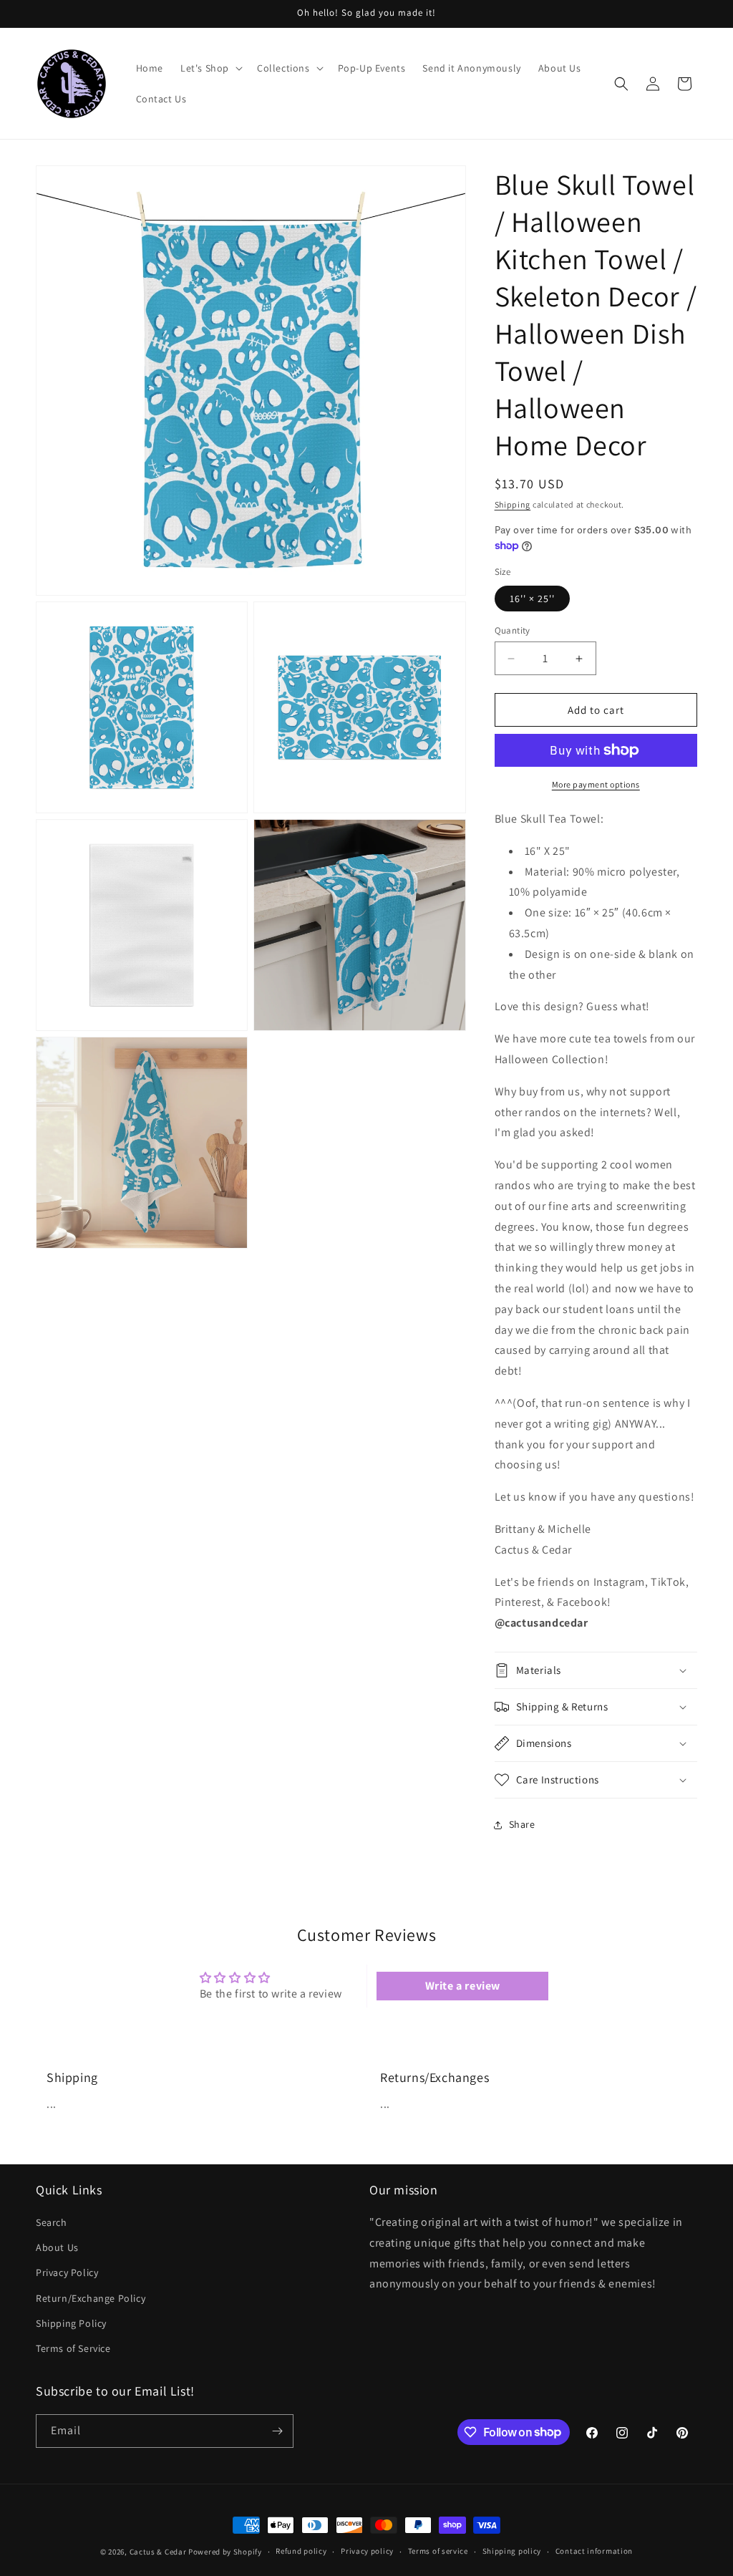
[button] (210, 68)
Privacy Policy (67, 2272)
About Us (57, 2247)
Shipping (513, 504)
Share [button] (522, 1824)
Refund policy (301, 2551)
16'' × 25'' (532, 599)
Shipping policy (512, 2551)
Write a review (463, 1986)
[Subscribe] (277, 2431)
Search (52, 2222)
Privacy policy (367, 2551)
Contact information (594, 2551)
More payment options (596, 784)
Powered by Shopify (225, 2552)
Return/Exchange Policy (91, 2298)
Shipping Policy (71, 2323)
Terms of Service (73, 2348)
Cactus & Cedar (158, 2552)
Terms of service (438, 2551)
